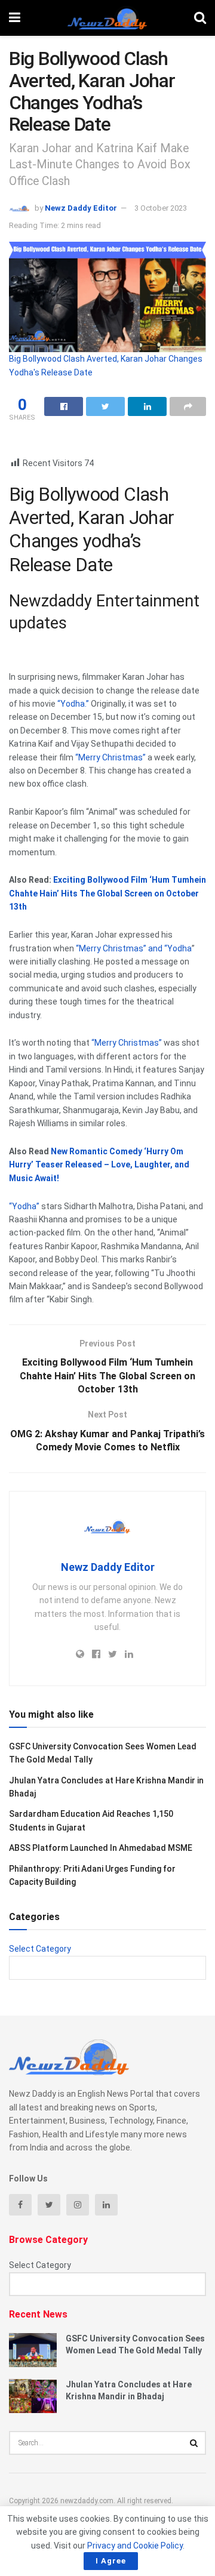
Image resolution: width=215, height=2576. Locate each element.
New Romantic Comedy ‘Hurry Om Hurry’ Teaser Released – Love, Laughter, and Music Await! (99, 1165)
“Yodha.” (73, 704)
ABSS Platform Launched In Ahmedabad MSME (101, 1848)
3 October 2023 (161, 208)
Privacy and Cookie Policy (135, 2546)
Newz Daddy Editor (81, 208)
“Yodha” (24, 1206)
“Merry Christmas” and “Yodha (133, 948)
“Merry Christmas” (110, 757)
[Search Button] (194, 2443)
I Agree (111, 2561)
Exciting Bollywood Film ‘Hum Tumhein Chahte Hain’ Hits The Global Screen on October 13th (107, 893)
